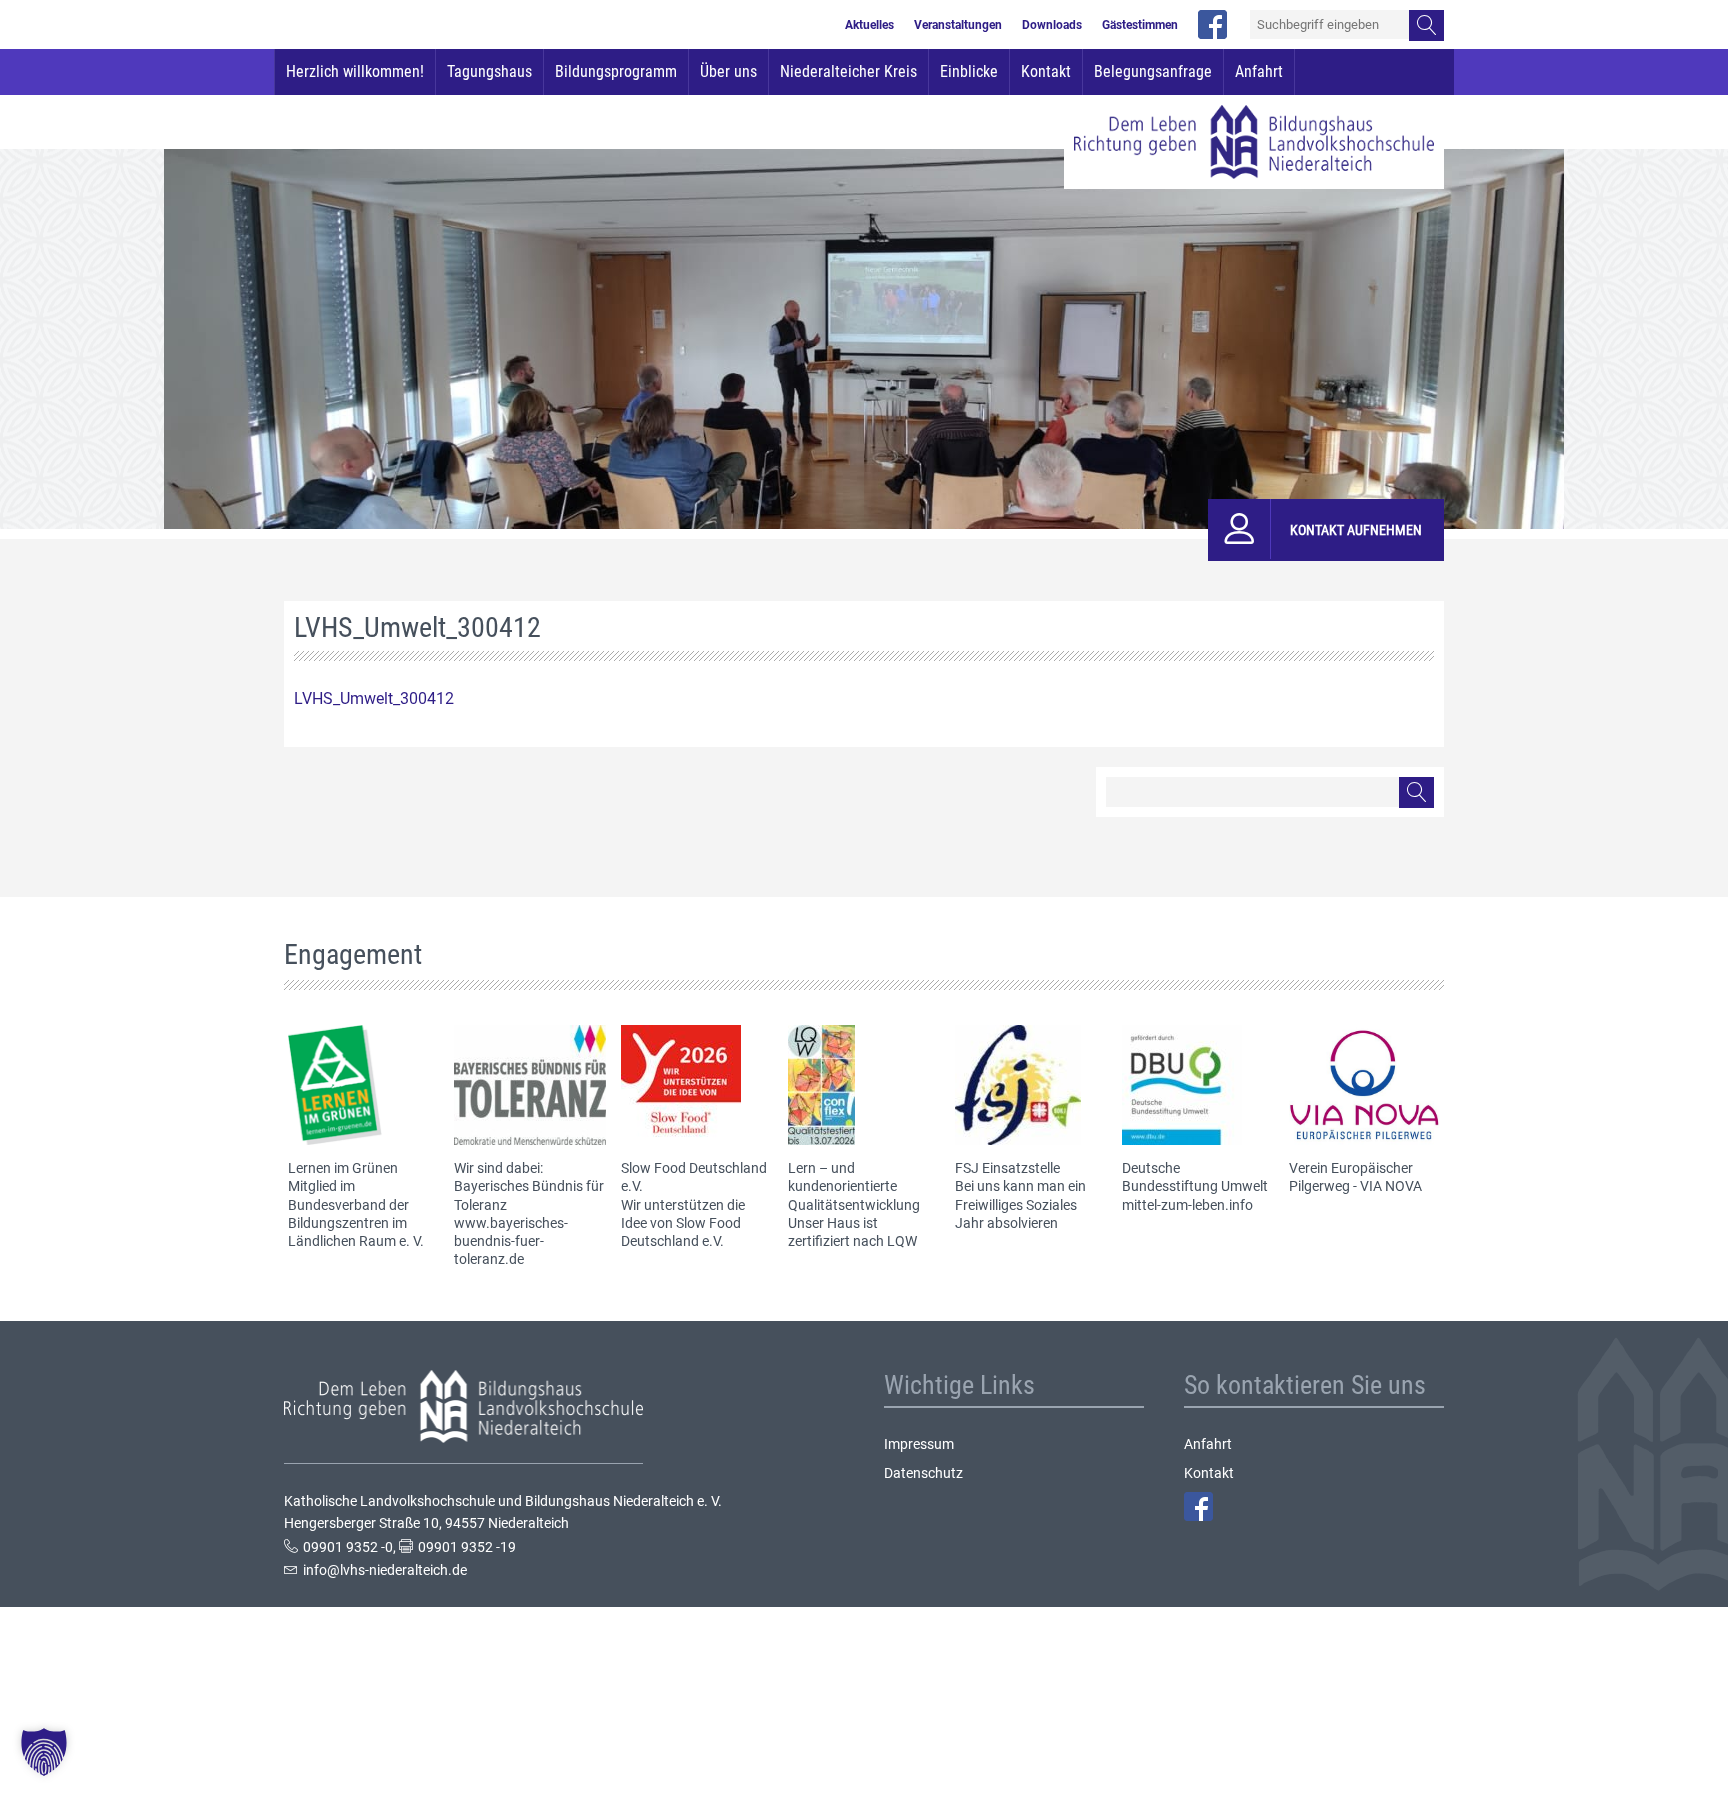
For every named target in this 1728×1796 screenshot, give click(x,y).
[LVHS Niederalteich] (1254, 142)
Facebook (1198, 1506)
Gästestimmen (1140, 25)
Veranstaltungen (958, 25)
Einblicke (969, 71)
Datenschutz (923, 1473)
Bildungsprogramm (616, 71)
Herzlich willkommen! (355, 71)
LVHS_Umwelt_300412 (374, 698)
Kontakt (1046, 71)
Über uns (728, 71)
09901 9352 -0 (348, 1547)
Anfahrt (1259, 71)
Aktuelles (869, 25)
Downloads (1052, 25)
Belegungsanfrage (1153, 71)
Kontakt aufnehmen (1356, 530)
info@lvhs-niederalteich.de (385, 1570)
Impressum (919, 1444)
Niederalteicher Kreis (848, 71)
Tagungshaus (489, 71)
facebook (1212, 24)
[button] (44, 1752)
